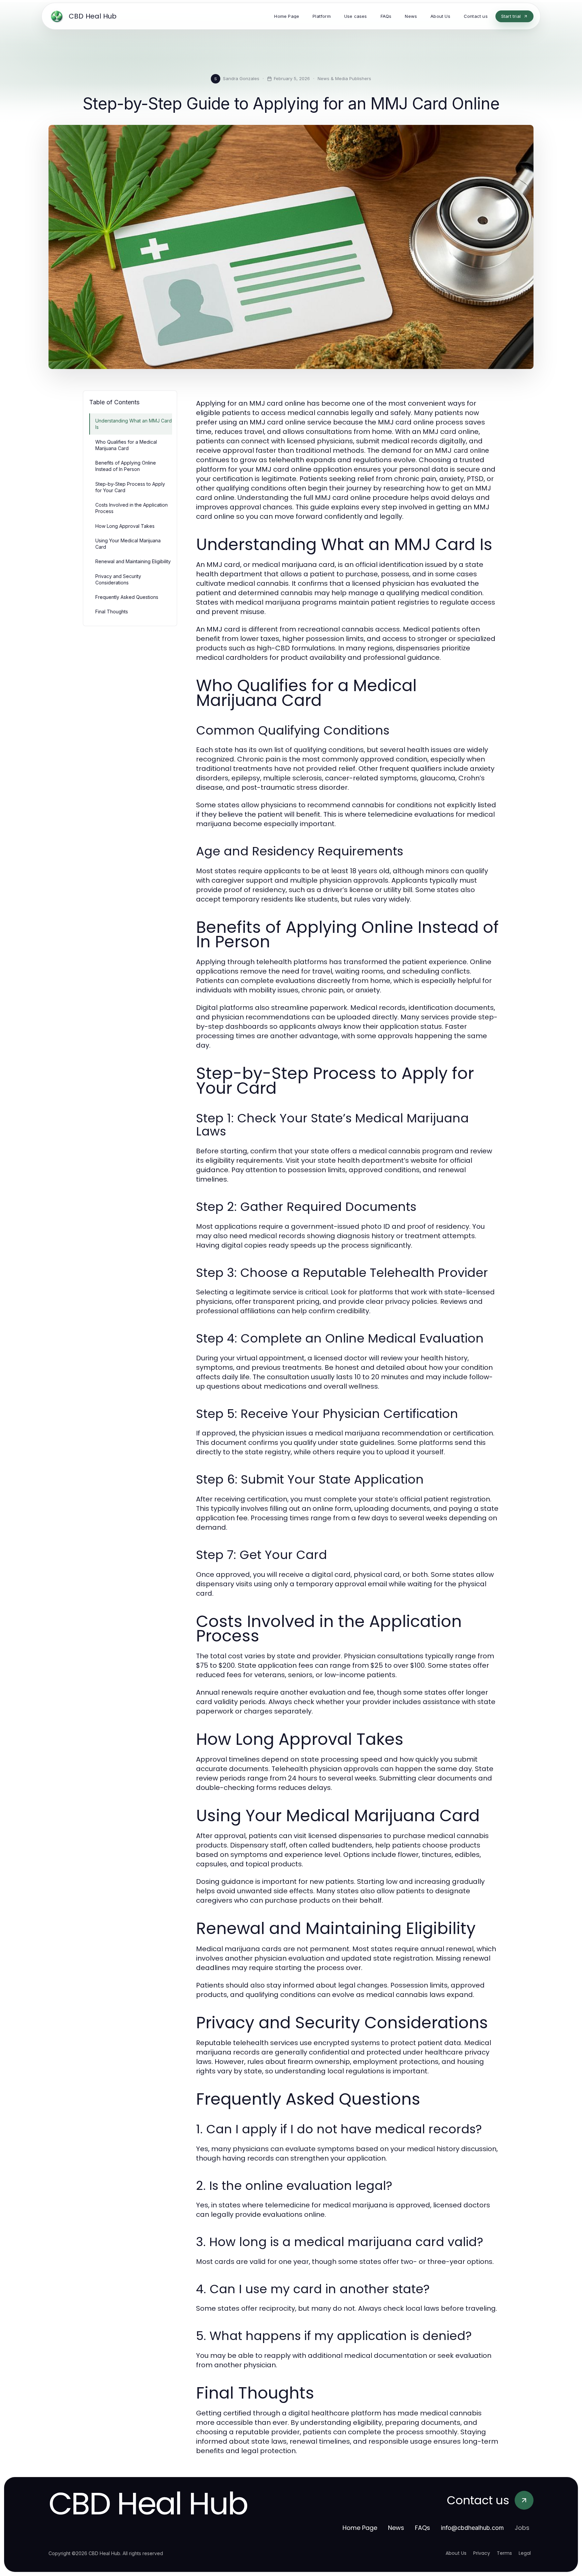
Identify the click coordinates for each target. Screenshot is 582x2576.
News (396, 2528)
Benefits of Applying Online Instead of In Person (126, 466)
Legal (525, 2553)
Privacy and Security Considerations (118, 579)
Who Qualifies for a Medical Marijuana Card (126, 445)
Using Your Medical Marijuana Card (128, 544)
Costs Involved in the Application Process (132, 508)
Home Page (360, 2528)
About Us (456, 2553)
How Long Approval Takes (125, 526)
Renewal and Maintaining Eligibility (133, 561)
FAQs (423, 2528)
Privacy (482, 2553)
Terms (504, 2553)
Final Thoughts (112, 612)
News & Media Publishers (344, 78)
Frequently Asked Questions (127, 597)
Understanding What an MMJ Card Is (134, 424)
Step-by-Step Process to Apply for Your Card (130, 487)
